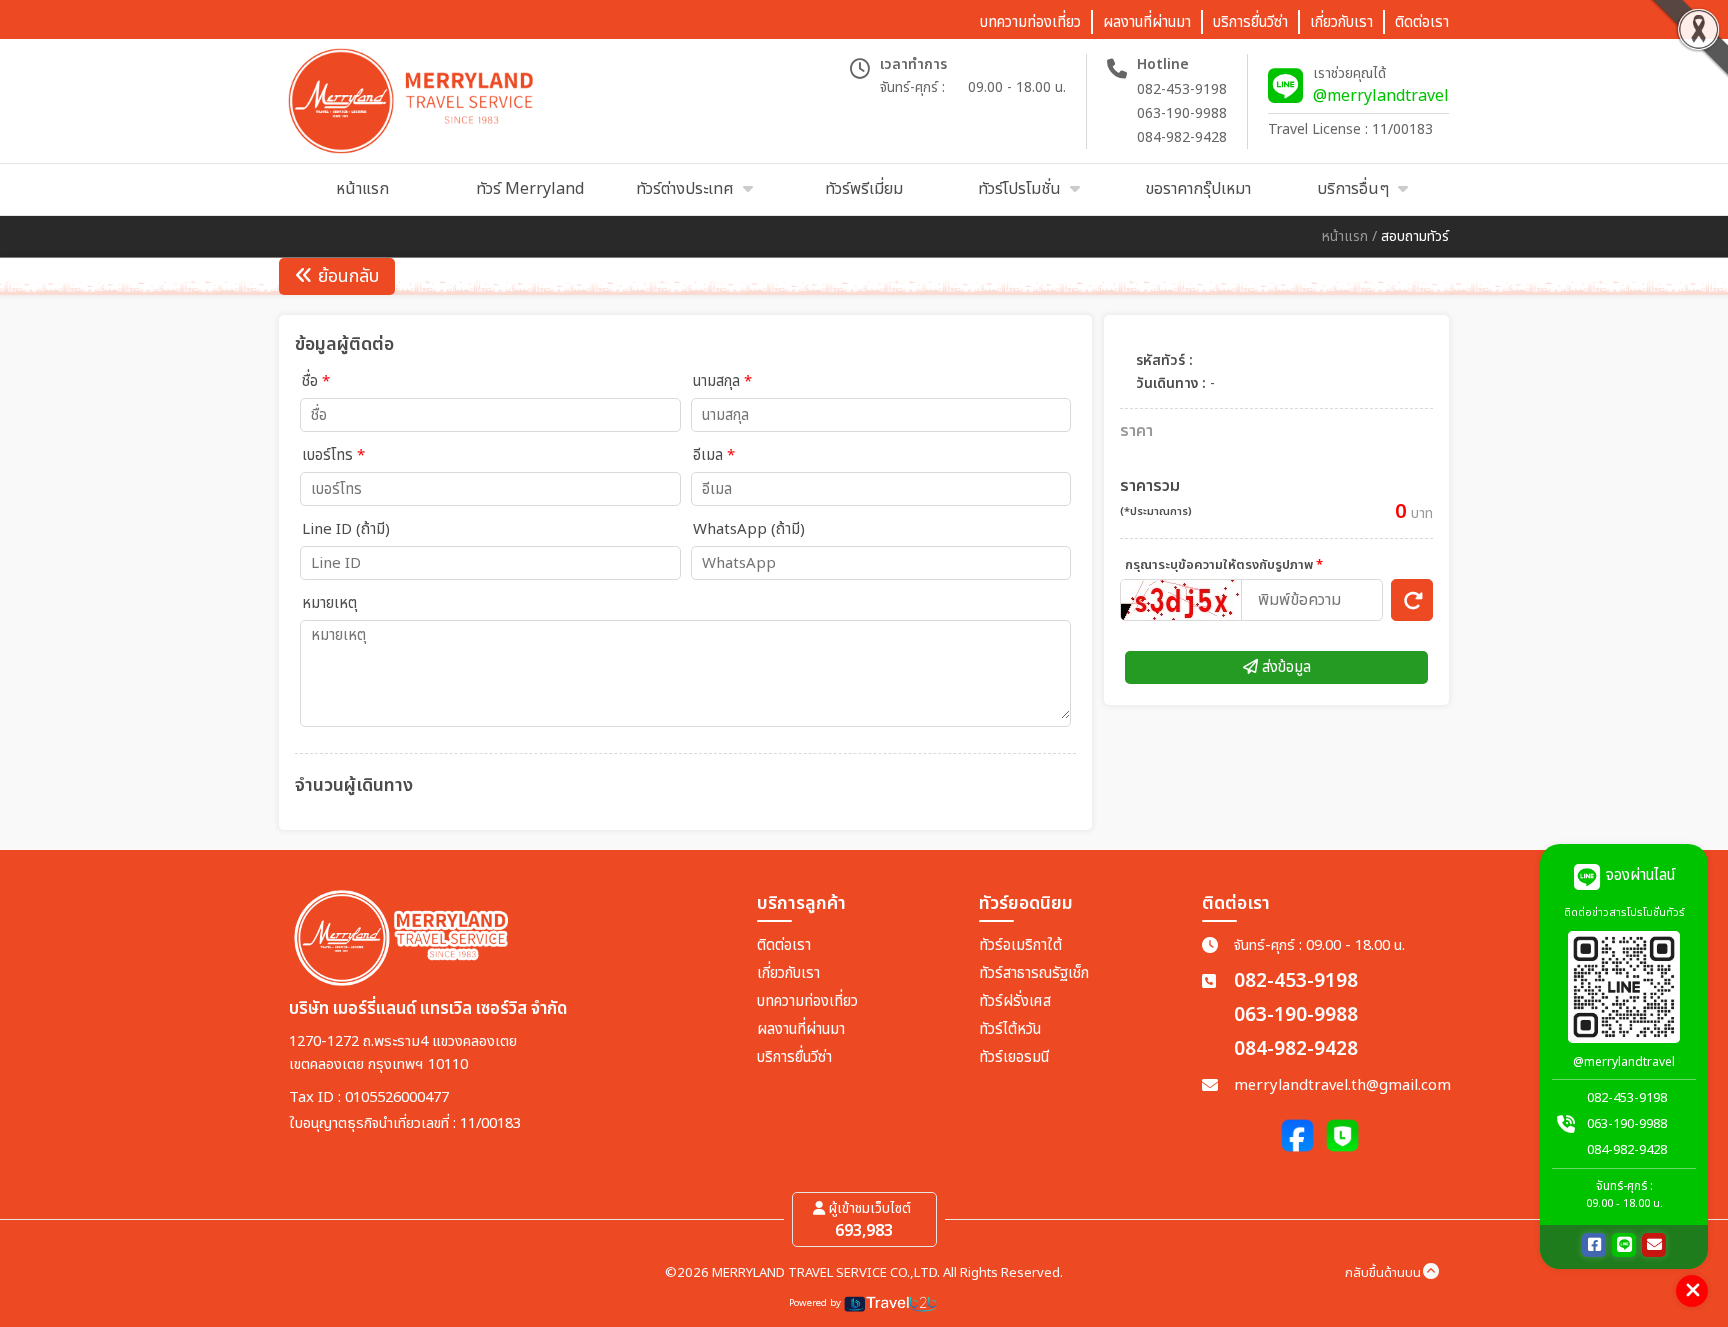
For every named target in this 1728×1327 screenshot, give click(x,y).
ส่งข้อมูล (1284, 667)
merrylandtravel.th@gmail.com (1342, 1085)
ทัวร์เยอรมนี (1014, 1057)
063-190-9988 (1182, 113)
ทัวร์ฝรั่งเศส (1015, 1001)
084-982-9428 (1182, 137)
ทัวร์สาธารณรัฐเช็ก (1034, 973)
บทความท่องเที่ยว (807, 1001)
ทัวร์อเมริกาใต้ (1020, 945)
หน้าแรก (1345, 236)
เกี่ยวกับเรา (788, 973)
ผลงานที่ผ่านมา (801, 1029)
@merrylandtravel (1381, 96)
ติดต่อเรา (784, 945)
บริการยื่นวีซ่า (794, 1057)
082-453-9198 (1182, 89)
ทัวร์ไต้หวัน (1010, 1029)
